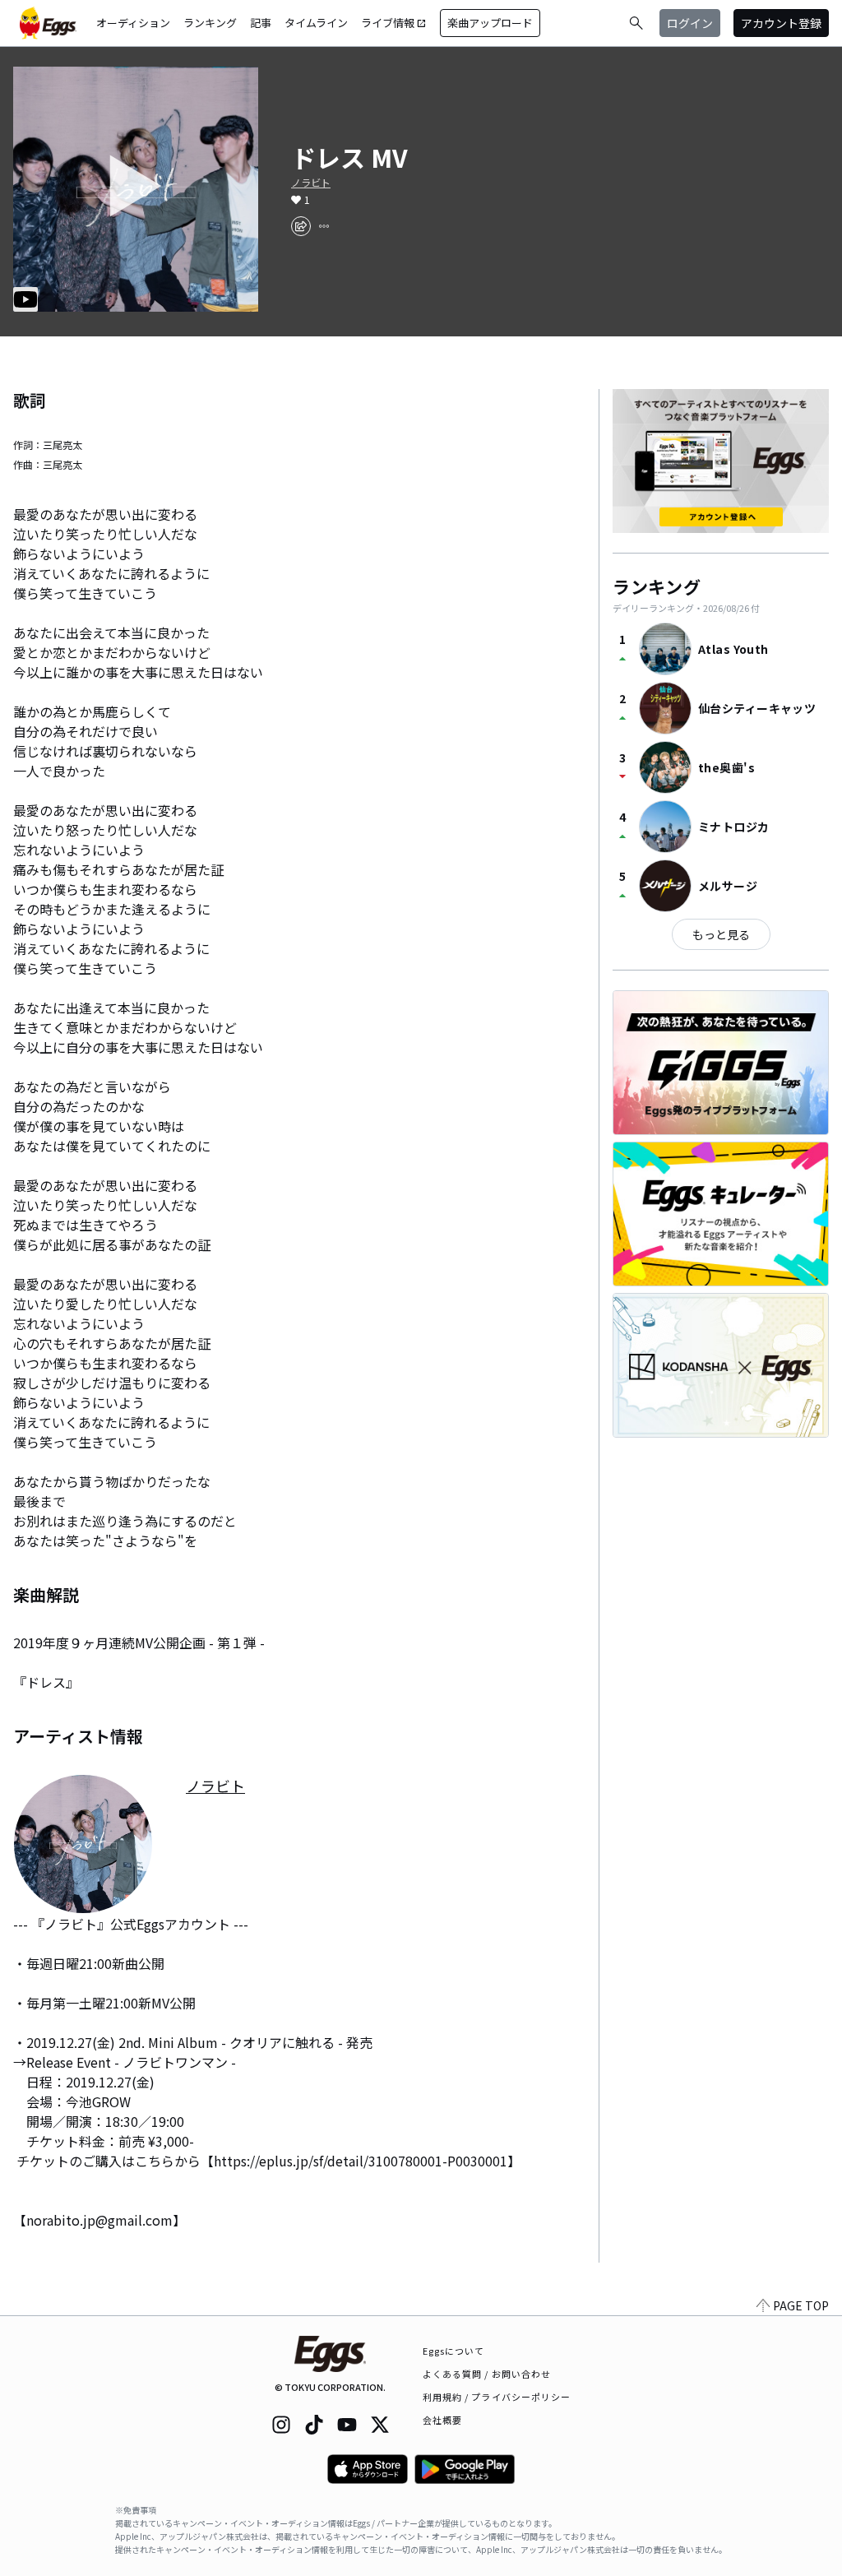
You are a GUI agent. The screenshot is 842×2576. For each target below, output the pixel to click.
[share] (301, 226)
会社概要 (442, 2420)
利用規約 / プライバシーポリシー (497, 2397)
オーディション (133, 23)
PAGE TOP (801, 2305)
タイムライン (316, 23)
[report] (324, 226)
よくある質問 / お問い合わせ (487, 2374)
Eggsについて (454, 2351)
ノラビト (311, 183)
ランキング (210, 23)
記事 (261, 23)
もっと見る (721, 934)
